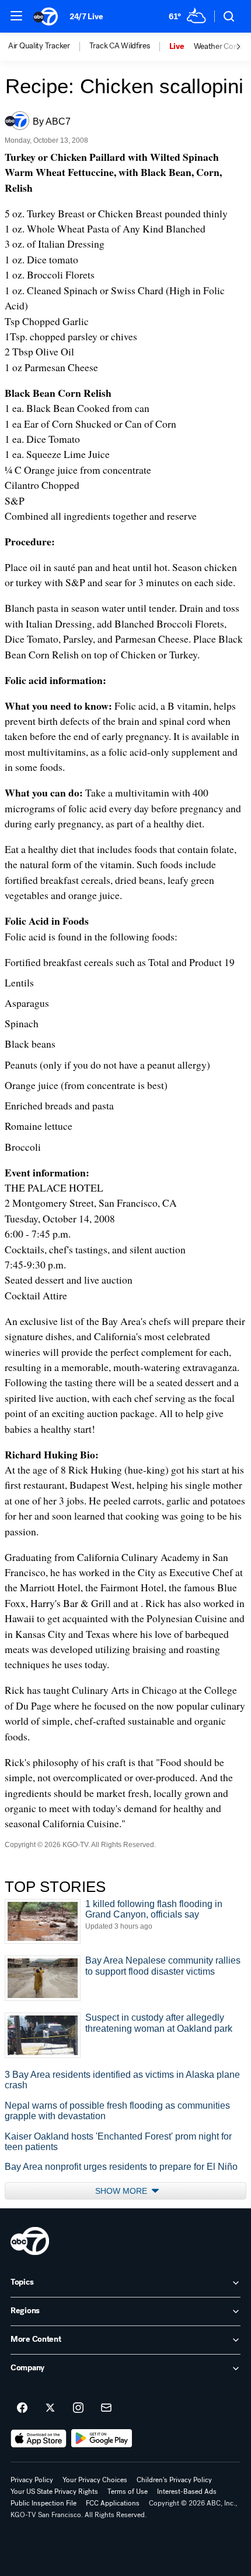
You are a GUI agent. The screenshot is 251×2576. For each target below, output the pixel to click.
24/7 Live (86, 17)
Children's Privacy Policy (174, 2480)
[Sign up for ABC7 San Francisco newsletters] (106, 2408)
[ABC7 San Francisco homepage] (46, 16)
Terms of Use (128, 2492)
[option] (49, 47)
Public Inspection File (43, 2503)
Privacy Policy (32, 2480)
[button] (16, 16)
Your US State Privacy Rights (54, 2492)
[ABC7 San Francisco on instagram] (78, 2408)
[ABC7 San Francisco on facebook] (22, 2408)
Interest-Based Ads (187, 2492)
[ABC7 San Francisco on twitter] (50, 2408)
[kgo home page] (30, 2241)
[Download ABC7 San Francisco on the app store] (39, 2438)
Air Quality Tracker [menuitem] (39, 46)
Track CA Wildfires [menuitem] (120, 46)
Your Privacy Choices (95, 2480)
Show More (122, 2191)
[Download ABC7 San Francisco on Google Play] (102, 2438)
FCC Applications (113, 2503)
